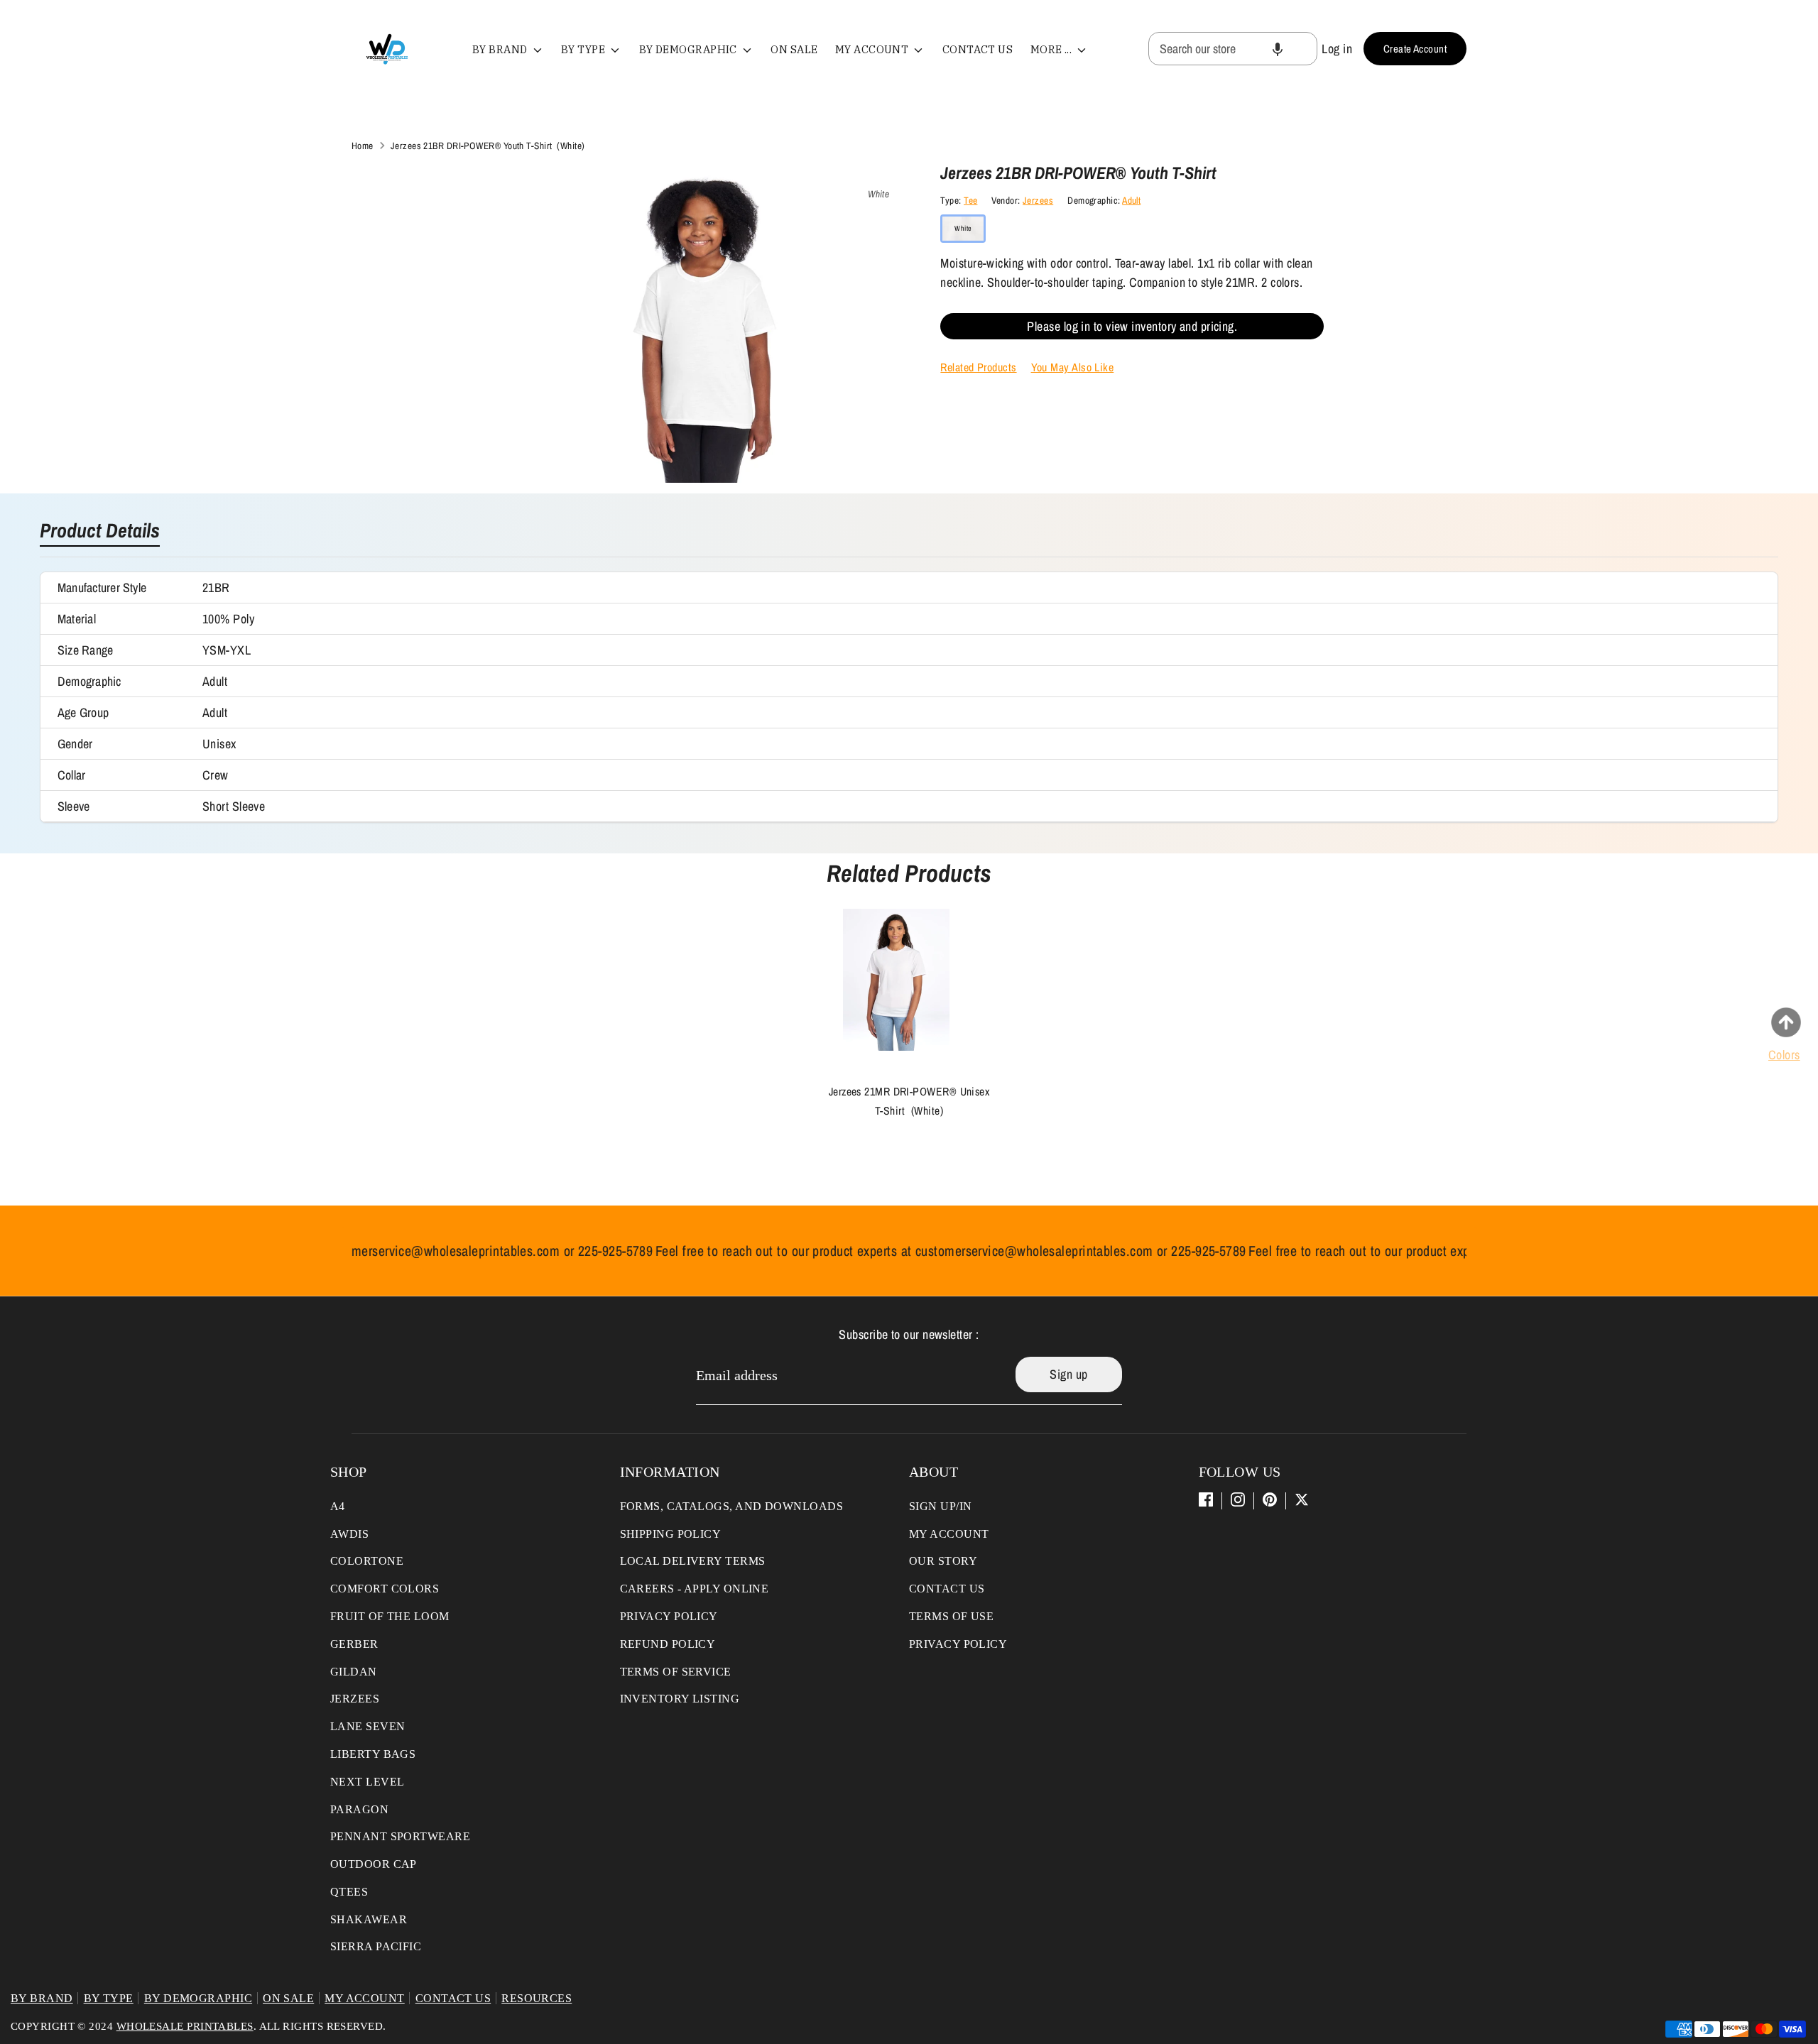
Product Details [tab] (100, 532)
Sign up (1068, 1374)
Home (363, 146)
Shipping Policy (671, 1534)
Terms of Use (951, 1616)
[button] (1278, 49)
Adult (1131, 200)
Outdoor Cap (374, 1864)
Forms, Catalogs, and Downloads (732, 1506)
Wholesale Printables (185, 2026)
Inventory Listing (680, 1699)
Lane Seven (368, 1726)
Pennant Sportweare (400, 1836)
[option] (899, 1026)
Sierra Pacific (376, 1946)
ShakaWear (369, 1919)
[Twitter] (1302, 1499)
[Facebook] (1206, 1499)
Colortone (367, 1561)
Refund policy (668, 1644)
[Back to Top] (1786, 1022)
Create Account (1415, 49)
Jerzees (1038, 200)
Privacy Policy (669, 1616)
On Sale (794, 49)
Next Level (368, 1782)
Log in (1337, 49)
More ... (1052, 49)
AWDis (349, 1534)
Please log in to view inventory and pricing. (1132, 326)
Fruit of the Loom (390, 1616)
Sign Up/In (941, 1506)
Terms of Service (676, 1672)
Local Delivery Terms (693, 1561)
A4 (338, 1506)
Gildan (354, 1672)
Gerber (354, 1644)
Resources (537, 1998)
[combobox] (1233, 49)
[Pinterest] (1270, 1499)
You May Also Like (1073, 367)
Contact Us (978, 49)
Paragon (359, 1809)
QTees (349, 1892)
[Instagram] (1238, 1499)
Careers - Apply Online (695, 1589)
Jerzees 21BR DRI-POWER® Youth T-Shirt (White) (488, 146)
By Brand (501, 49)
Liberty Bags (373, 1754)
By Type (584, 49)
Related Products (978, 367)
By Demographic (690, 49)
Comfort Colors (385, 1589)
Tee (970, 200)
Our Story (943, 1561)
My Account (873, 49)
